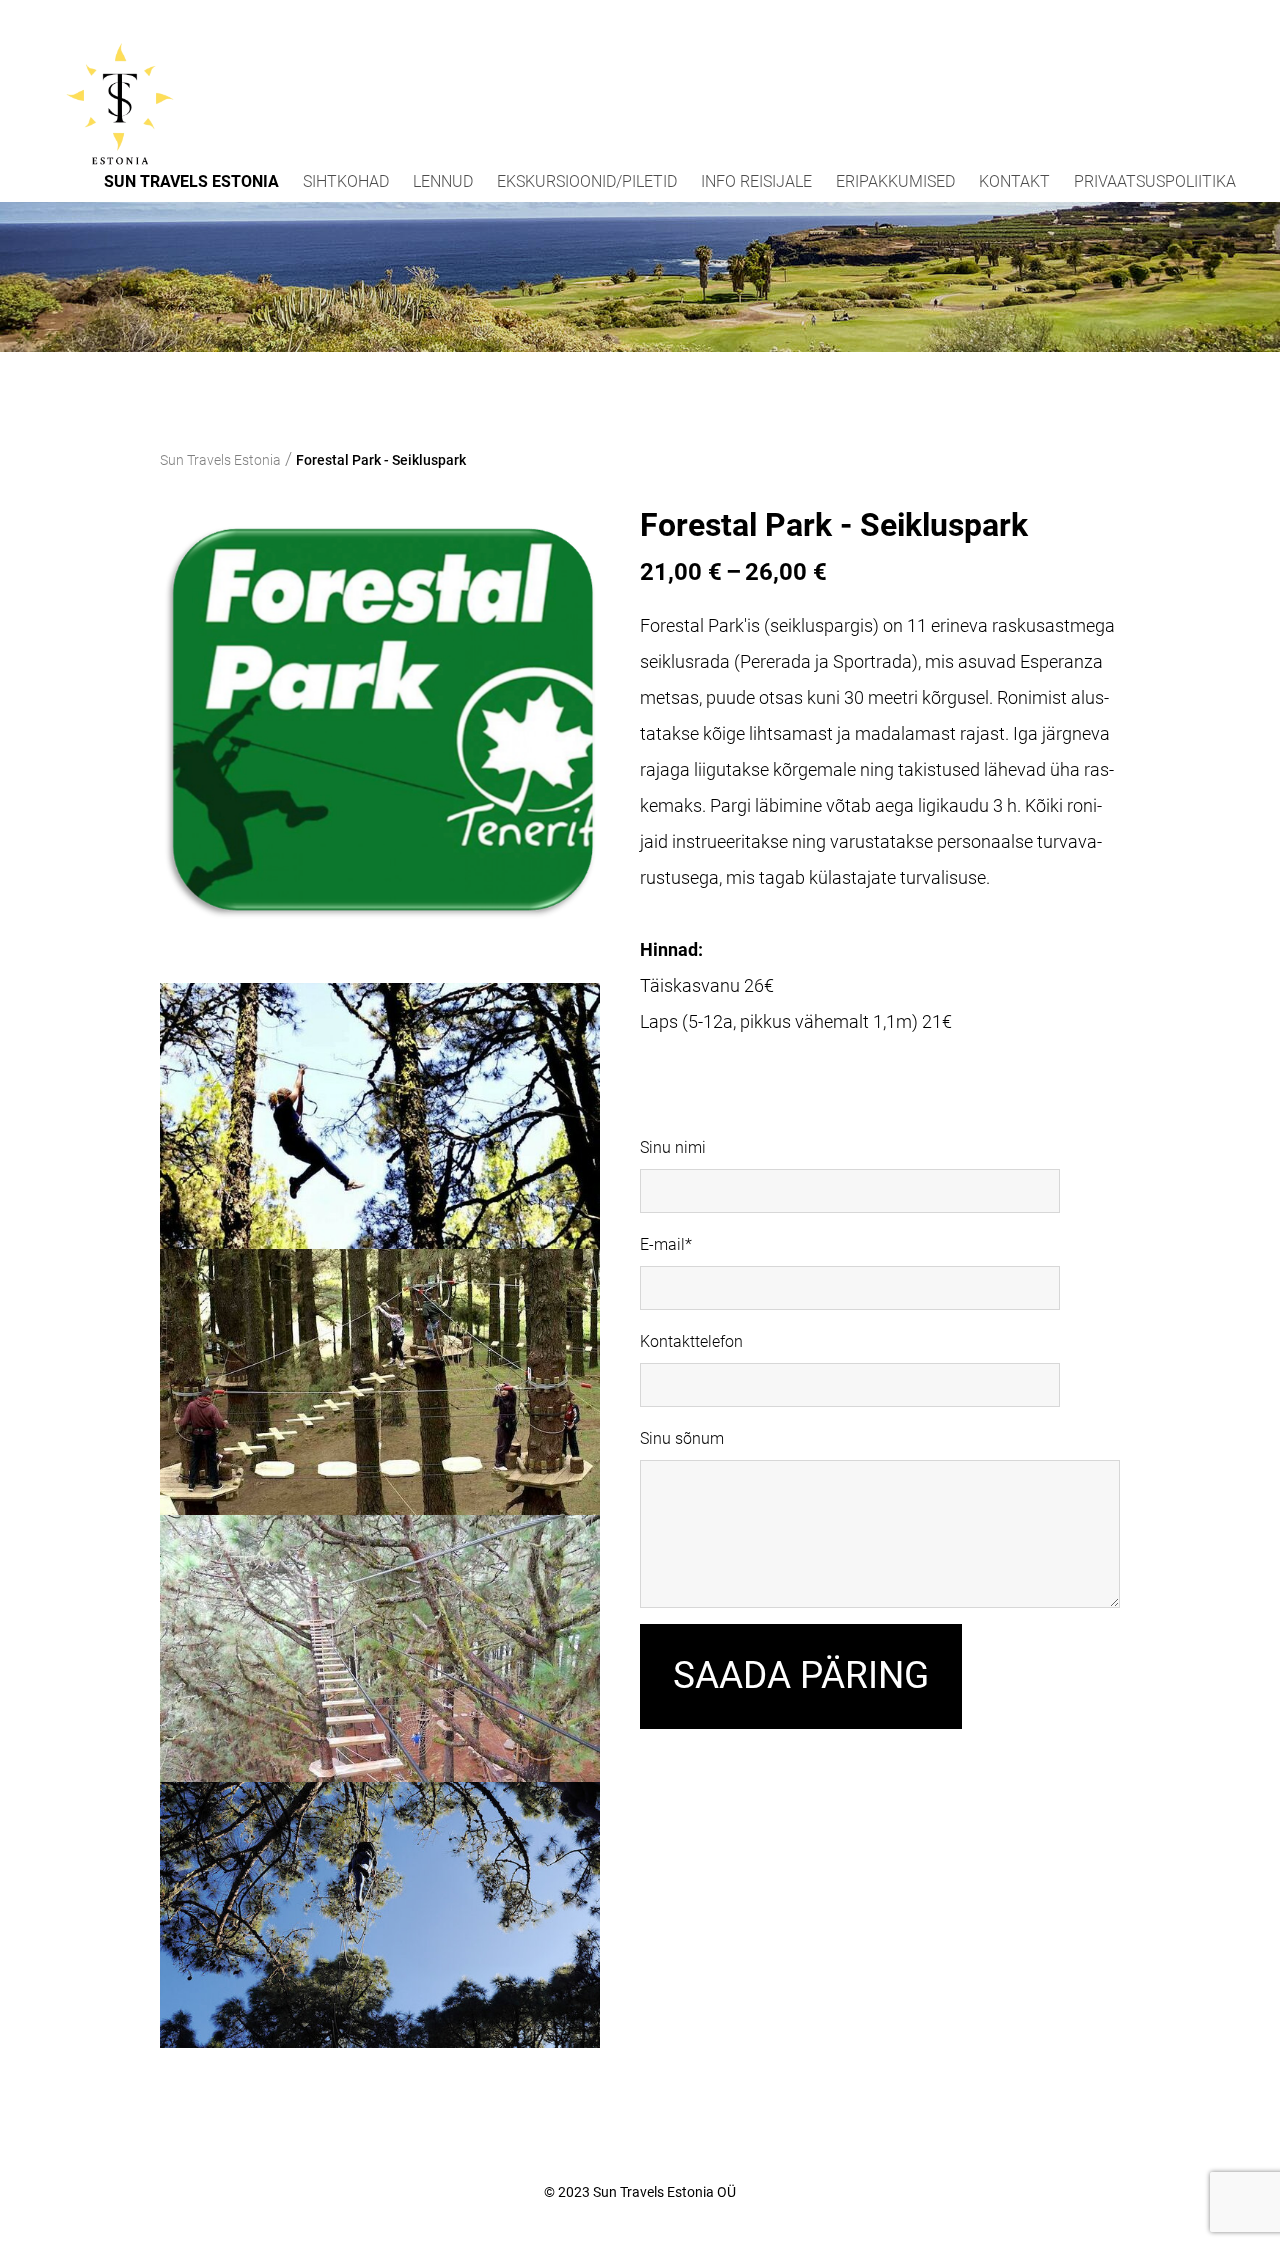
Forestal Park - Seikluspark (381, 460)
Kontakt (1014, 181)
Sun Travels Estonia (191, 181)
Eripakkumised (895, 181)
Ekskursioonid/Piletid (587, 181)
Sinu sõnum (682, 1438)
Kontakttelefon (691, 1341)
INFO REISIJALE (756, 181)
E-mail (662, 1244)
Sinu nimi (673, 1147)
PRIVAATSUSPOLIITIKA (1155, 181)
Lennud (443, 181)
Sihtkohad (346, 181)
